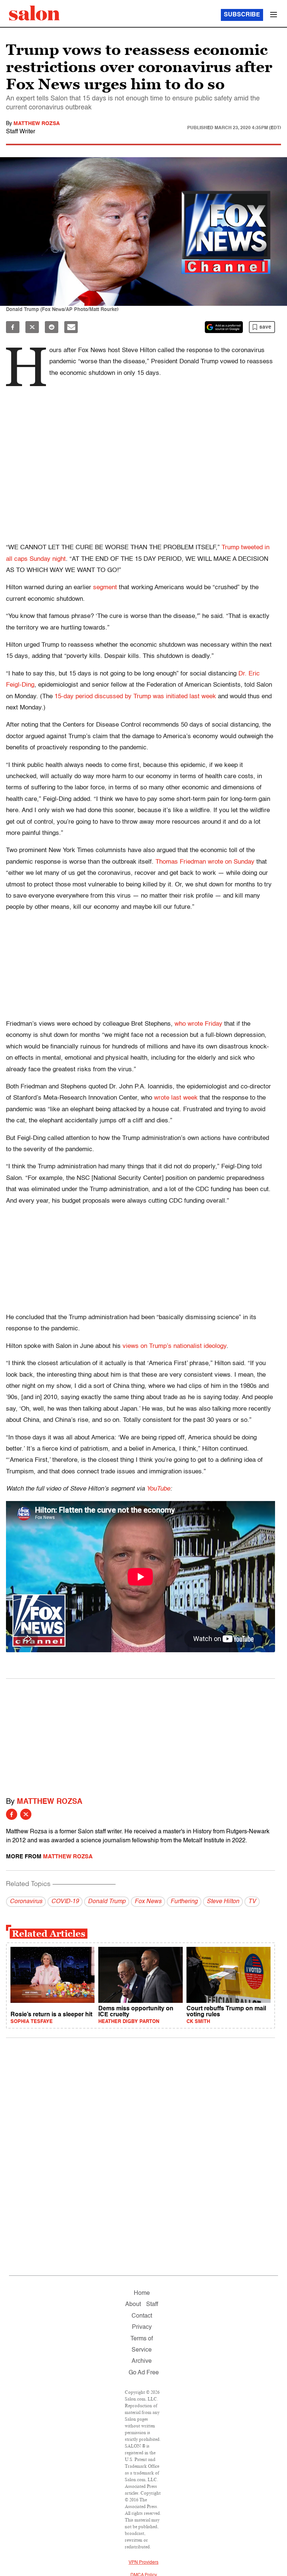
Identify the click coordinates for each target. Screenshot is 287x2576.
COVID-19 (65, 1902)
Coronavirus (26, 1902)
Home (142, 2293)
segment (105, 588)
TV (252, 1902)
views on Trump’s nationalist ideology (175, 1346)
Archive (142, 2361)
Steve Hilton (223, 1902)
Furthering (184, 1902)
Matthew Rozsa (37, 124)
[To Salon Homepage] (34, 13)
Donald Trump (107, 1902)
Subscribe (242, 15)
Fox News (148, 1902)
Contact (142, 2316)
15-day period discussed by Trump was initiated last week (135, 697)
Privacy (142, 2327)
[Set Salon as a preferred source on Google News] (224, 327)
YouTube (158, 1489)
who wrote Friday (198, 1024)
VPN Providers (143, 2563)
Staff (152, 2305)
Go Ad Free (144, 2373)
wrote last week (176, 1098)
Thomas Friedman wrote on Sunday (205, 862)
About (133, 2305)
